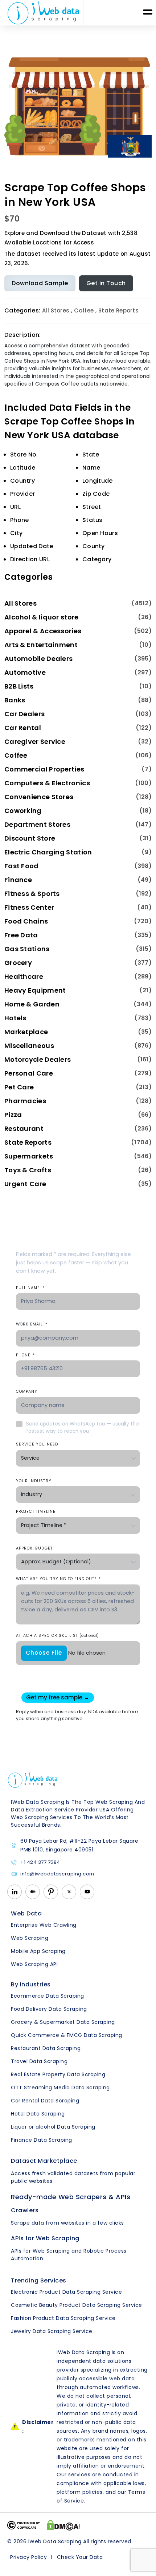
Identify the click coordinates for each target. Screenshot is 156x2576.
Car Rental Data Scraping (45, 2101)
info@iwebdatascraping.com (57, 1874)
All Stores (56, 310)
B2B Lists (19, 686)
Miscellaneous (29, 1046)
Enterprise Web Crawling (44, 1925)
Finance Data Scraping (42, 2140)
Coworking (23, 811)
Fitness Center (29, 907)
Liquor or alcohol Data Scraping (53, 2127)
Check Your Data (80, 2557)
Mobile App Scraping (38, 1951)
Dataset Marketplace (44, 2161)
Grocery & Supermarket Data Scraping (63, 2022)
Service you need (37, 1444)
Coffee (84, 310)
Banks (15, 700)
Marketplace (26, 1032)
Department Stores (37, 824)
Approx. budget (34, 1548)
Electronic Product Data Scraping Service (66, 2292)
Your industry (34, 1481)
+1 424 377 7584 (40, 1863)
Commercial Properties (44, 769)
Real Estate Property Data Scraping (58, 2074)
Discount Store (30, 838)
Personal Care (29, 1073)
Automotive (25, 672)
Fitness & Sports (32, 894)
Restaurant (24, 1129)
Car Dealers (24, 714)
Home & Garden (32, 1004)
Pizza (13, 1115)
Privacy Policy (28, 2557)
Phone (25, 1355)
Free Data (21, 935)
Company (27, 1391)
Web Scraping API (34, 1964)
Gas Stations (27, 949)
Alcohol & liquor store (42, 617)
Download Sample (40, 283)
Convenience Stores (39, 797)
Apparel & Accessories (43, 631)
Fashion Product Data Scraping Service (63, 2318)
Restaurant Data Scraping (46, 2048)
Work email (32, 1324)
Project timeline (36, 1512)
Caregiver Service (35, 741)
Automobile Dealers (38, 659)
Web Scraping (30, 1938)
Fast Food (22, 866)
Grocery (18, 963)
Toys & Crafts (28, 1170)
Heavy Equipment (35, 990)
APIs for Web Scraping (45, 2238)
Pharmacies (25, 1101)
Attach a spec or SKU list (57, 1636)
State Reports (118, 310)
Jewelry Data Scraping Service (52, 2331)
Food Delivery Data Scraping (49, 2009)
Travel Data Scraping (39, 2061)
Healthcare (24, 976)
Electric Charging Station (48, 852)
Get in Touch (106, 283)
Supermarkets (29, 1156)
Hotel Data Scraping (38, 2114)
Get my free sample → (58, 1697)
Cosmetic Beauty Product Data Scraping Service (77, 2305)
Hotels (15, 1018)
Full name (30, 1288)
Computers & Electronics (47, 783)
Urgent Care (25, 1184)
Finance (18, 880)
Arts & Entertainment (41, 645)
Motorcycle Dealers (38, 1059)
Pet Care (19, 1087)
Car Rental (23, 728)
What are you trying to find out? (58, 1579)
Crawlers (25, 2210)
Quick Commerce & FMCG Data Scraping (67, 2035)
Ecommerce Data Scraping (48, 1996)
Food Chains (26, 921)
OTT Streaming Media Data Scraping (60, 2087)
